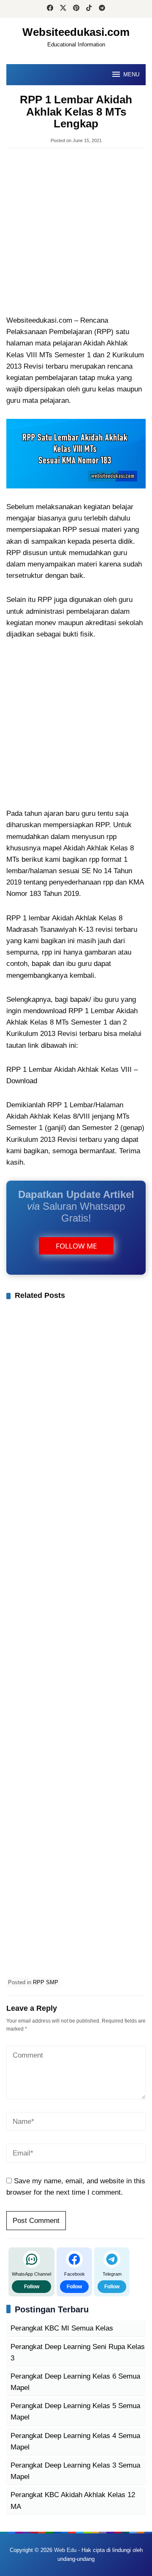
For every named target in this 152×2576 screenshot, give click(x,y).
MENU (131, 74)
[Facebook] (50, 9)
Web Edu (65, 2550)
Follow (32, 2287)
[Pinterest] (76, 9)
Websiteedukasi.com (76, 32)
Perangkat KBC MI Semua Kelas (62, 2328)
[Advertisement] (76, 232)
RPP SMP (46, 1982)
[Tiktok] (89, 9)
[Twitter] (63, 9)
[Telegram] (102, 9)
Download (22, 1081)
